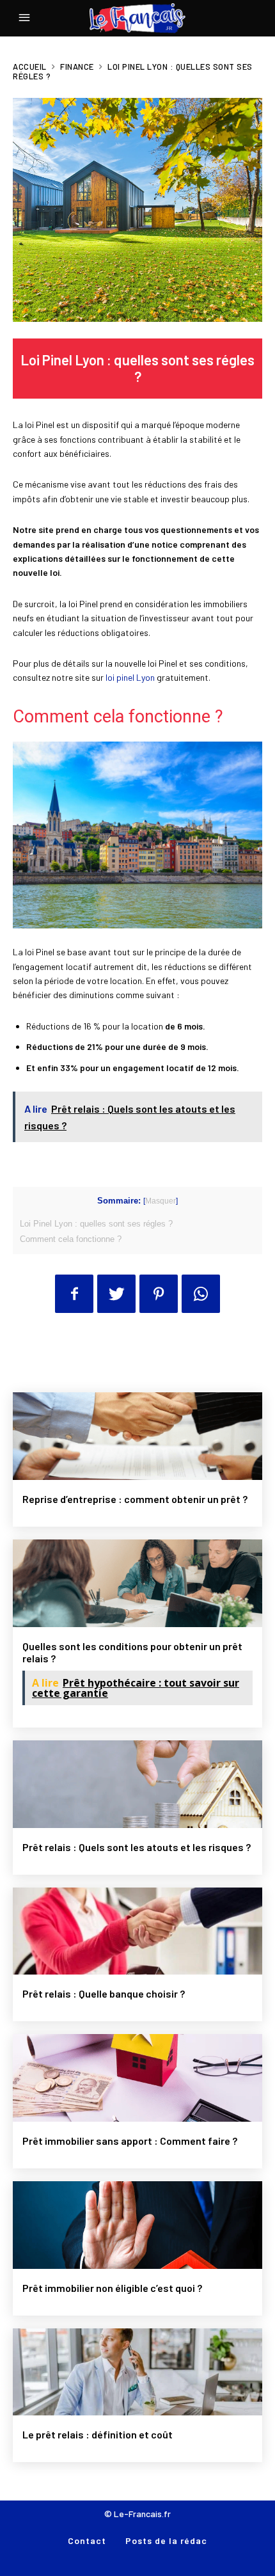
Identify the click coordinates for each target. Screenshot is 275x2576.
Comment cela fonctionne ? (71, 1239)
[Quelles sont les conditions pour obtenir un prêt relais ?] (137, 1583)
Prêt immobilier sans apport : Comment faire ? (130, 2141)
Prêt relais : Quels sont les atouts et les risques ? (137, 1847)
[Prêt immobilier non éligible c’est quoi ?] (137, 2225)
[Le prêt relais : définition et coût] (137, 2372)
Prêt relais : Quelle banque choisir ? (104, 1993)
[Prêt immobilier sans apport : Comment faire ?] (137, 2078)
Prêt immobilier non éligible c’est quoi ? (112, 2288)
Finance (77, 67)
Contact (87, 2540)
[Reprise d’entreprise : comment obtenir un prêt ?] (137, 1436)
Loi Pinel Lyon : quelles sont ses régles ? (96, 1224)
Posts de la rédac (166, 2540)
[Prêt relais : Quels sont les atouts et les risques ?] (137, 1784)
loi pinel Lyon (130, 677)
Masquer (161, 1201)
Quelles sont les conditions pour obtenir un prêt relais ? (132, 1652)
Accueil (30, 67)
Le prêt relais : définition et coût (98, 2434)
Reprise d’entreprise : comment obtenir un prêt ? (135, 1499)
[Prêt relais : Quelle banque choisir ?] (137, 1931)
